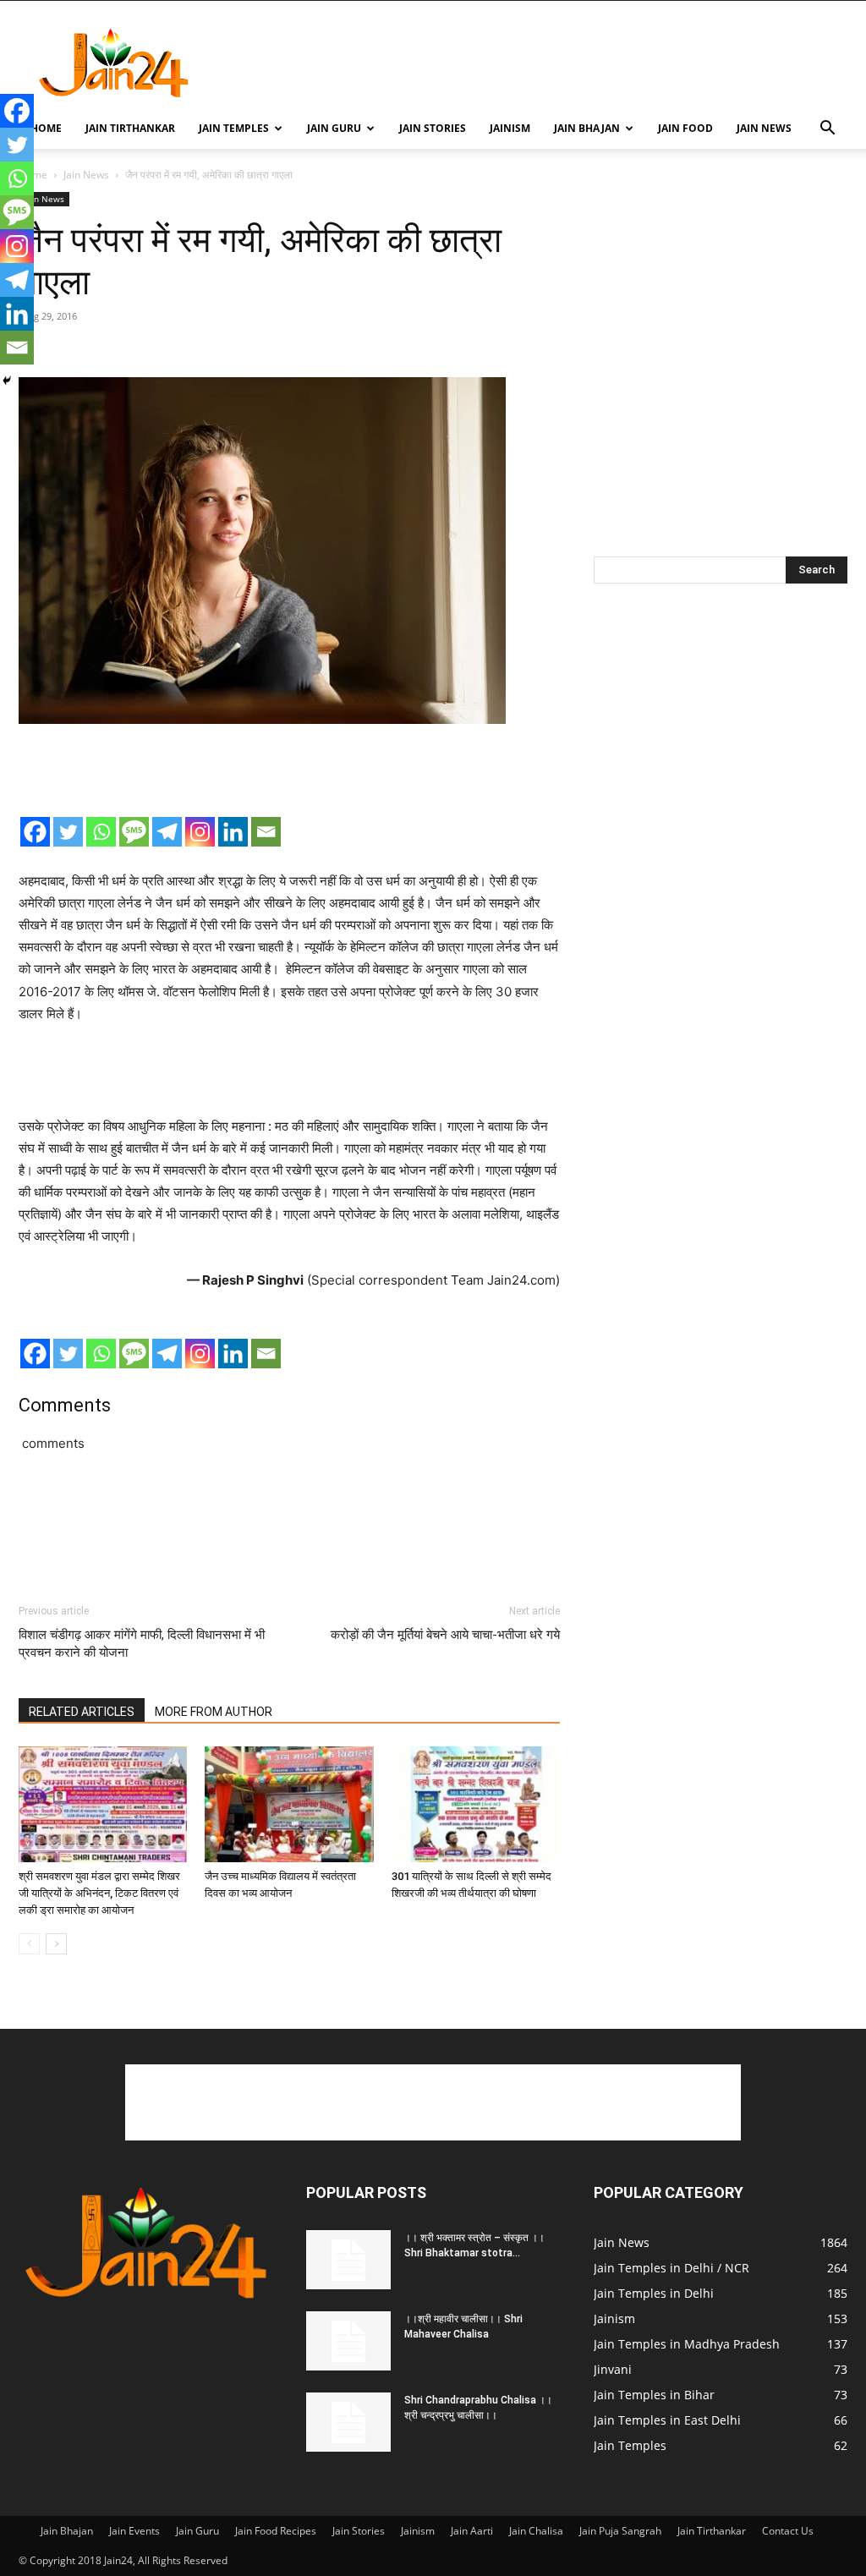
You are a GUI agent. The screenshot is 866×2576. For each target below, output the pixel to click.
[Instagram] (200, 832)
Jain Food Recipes (276, 2531)
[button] (827, 130)
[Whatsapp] (101, 832)
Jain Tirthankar (130, 128)
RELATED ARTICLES (82, 1712)
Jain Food (685, 128)
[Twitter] (68, 832)
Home (46, 128)
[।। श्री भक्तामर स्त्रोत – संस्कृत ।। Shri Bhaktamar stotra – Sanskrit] (348, 2260)
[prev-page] (29, 1944)
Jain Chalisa (536, 2531)
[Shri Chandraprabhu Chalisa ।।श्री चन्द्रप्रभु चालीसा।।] (348, 2422)
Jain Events (134, 2531)
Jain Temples (234, 128)
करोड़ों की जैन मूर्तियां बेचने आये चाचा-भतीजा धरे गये (445, 1635)
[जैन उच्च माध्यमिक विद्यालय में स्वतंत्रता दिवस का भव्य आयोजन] (289, 1804)
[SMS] (134, 832)
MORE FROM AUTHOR (214, 1712)
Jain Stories (433, 128)
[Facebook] (35, 832)
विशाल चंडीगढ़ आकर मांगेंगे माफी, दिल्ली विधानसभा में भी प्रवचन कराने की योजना (142, 1644)
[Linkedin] (233, 832)
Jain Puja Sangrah (620, 2531)
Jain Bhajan (587, 128)
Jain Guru (334, 128)
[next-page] (56, 1944)
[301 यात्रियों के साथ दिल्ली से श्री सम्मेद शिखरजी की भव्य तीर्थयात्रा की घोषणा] (476, 1804)
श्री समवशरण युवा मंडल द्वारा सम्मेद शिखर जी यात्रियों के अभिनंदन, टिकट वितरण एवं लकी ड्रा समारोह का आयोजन (99, 1893)
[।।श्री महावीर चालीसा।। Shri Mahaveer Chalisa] (348, 2341)
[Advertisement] (540, 63)
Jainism (510, 128)
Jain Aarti (472, 2531)
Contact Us (788, 2531)
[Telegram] (167, 832)
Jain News (764, 128)
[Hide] (7, 381)
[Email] (266, 832)
